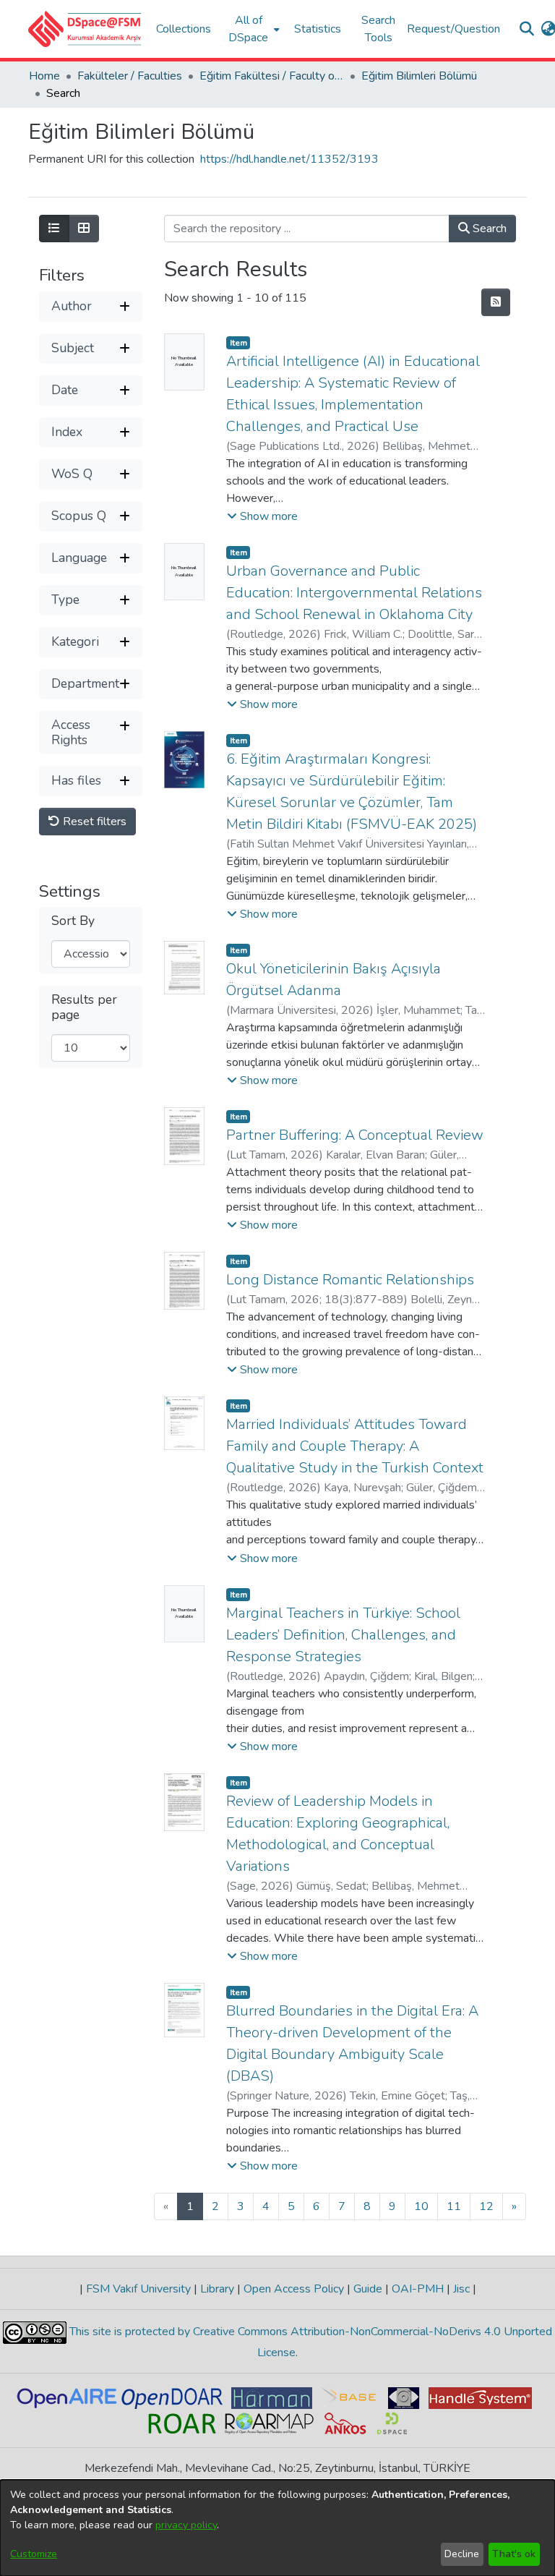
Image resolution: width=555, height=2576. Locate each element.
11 (454, 2206)
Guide (368, 2289)
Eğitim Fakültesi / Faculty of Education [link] (272, 76)
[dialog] (277, 2528)
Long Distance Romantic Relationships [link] (350, 1280)
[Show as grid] (84, 229)
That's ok (514, 2554)
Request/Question (453, 29)
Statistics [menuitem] (318, 29)
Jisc (461, 2289)
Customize (34, 2554)
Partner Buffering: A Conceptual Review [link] (355, 1135)
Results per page (84, 1007)
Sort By (73, 921)
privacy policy (186, 2525)
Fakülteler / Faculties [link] (130, 76)
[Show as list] (54, 229)
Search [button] (488, 229)
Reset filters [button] (93, 822)
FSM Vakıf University (138, 2289)
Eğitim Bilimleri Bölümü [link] (419, 76)
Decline (462, 2554)
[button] (85, 29)
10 (421, 2206)
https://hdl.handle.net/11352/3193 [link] (289, 159)
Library (217, 2289)
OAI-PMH (418, 2289)
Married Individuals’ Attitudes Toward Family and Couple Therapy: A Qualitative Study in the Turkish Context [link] (355, 1446)
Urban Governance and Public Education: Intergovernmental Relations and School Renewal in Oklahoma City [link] (354, 593)
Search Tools (378, 29)
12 (486, 2206)
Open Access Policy (294, 2289)
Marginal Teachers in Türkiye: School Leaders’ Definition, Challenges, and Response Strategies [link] (343, 1635)
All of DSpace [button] (248, 29)
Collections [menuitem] (184, 29)
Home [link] (44, 76)
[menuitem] (253, 29)
